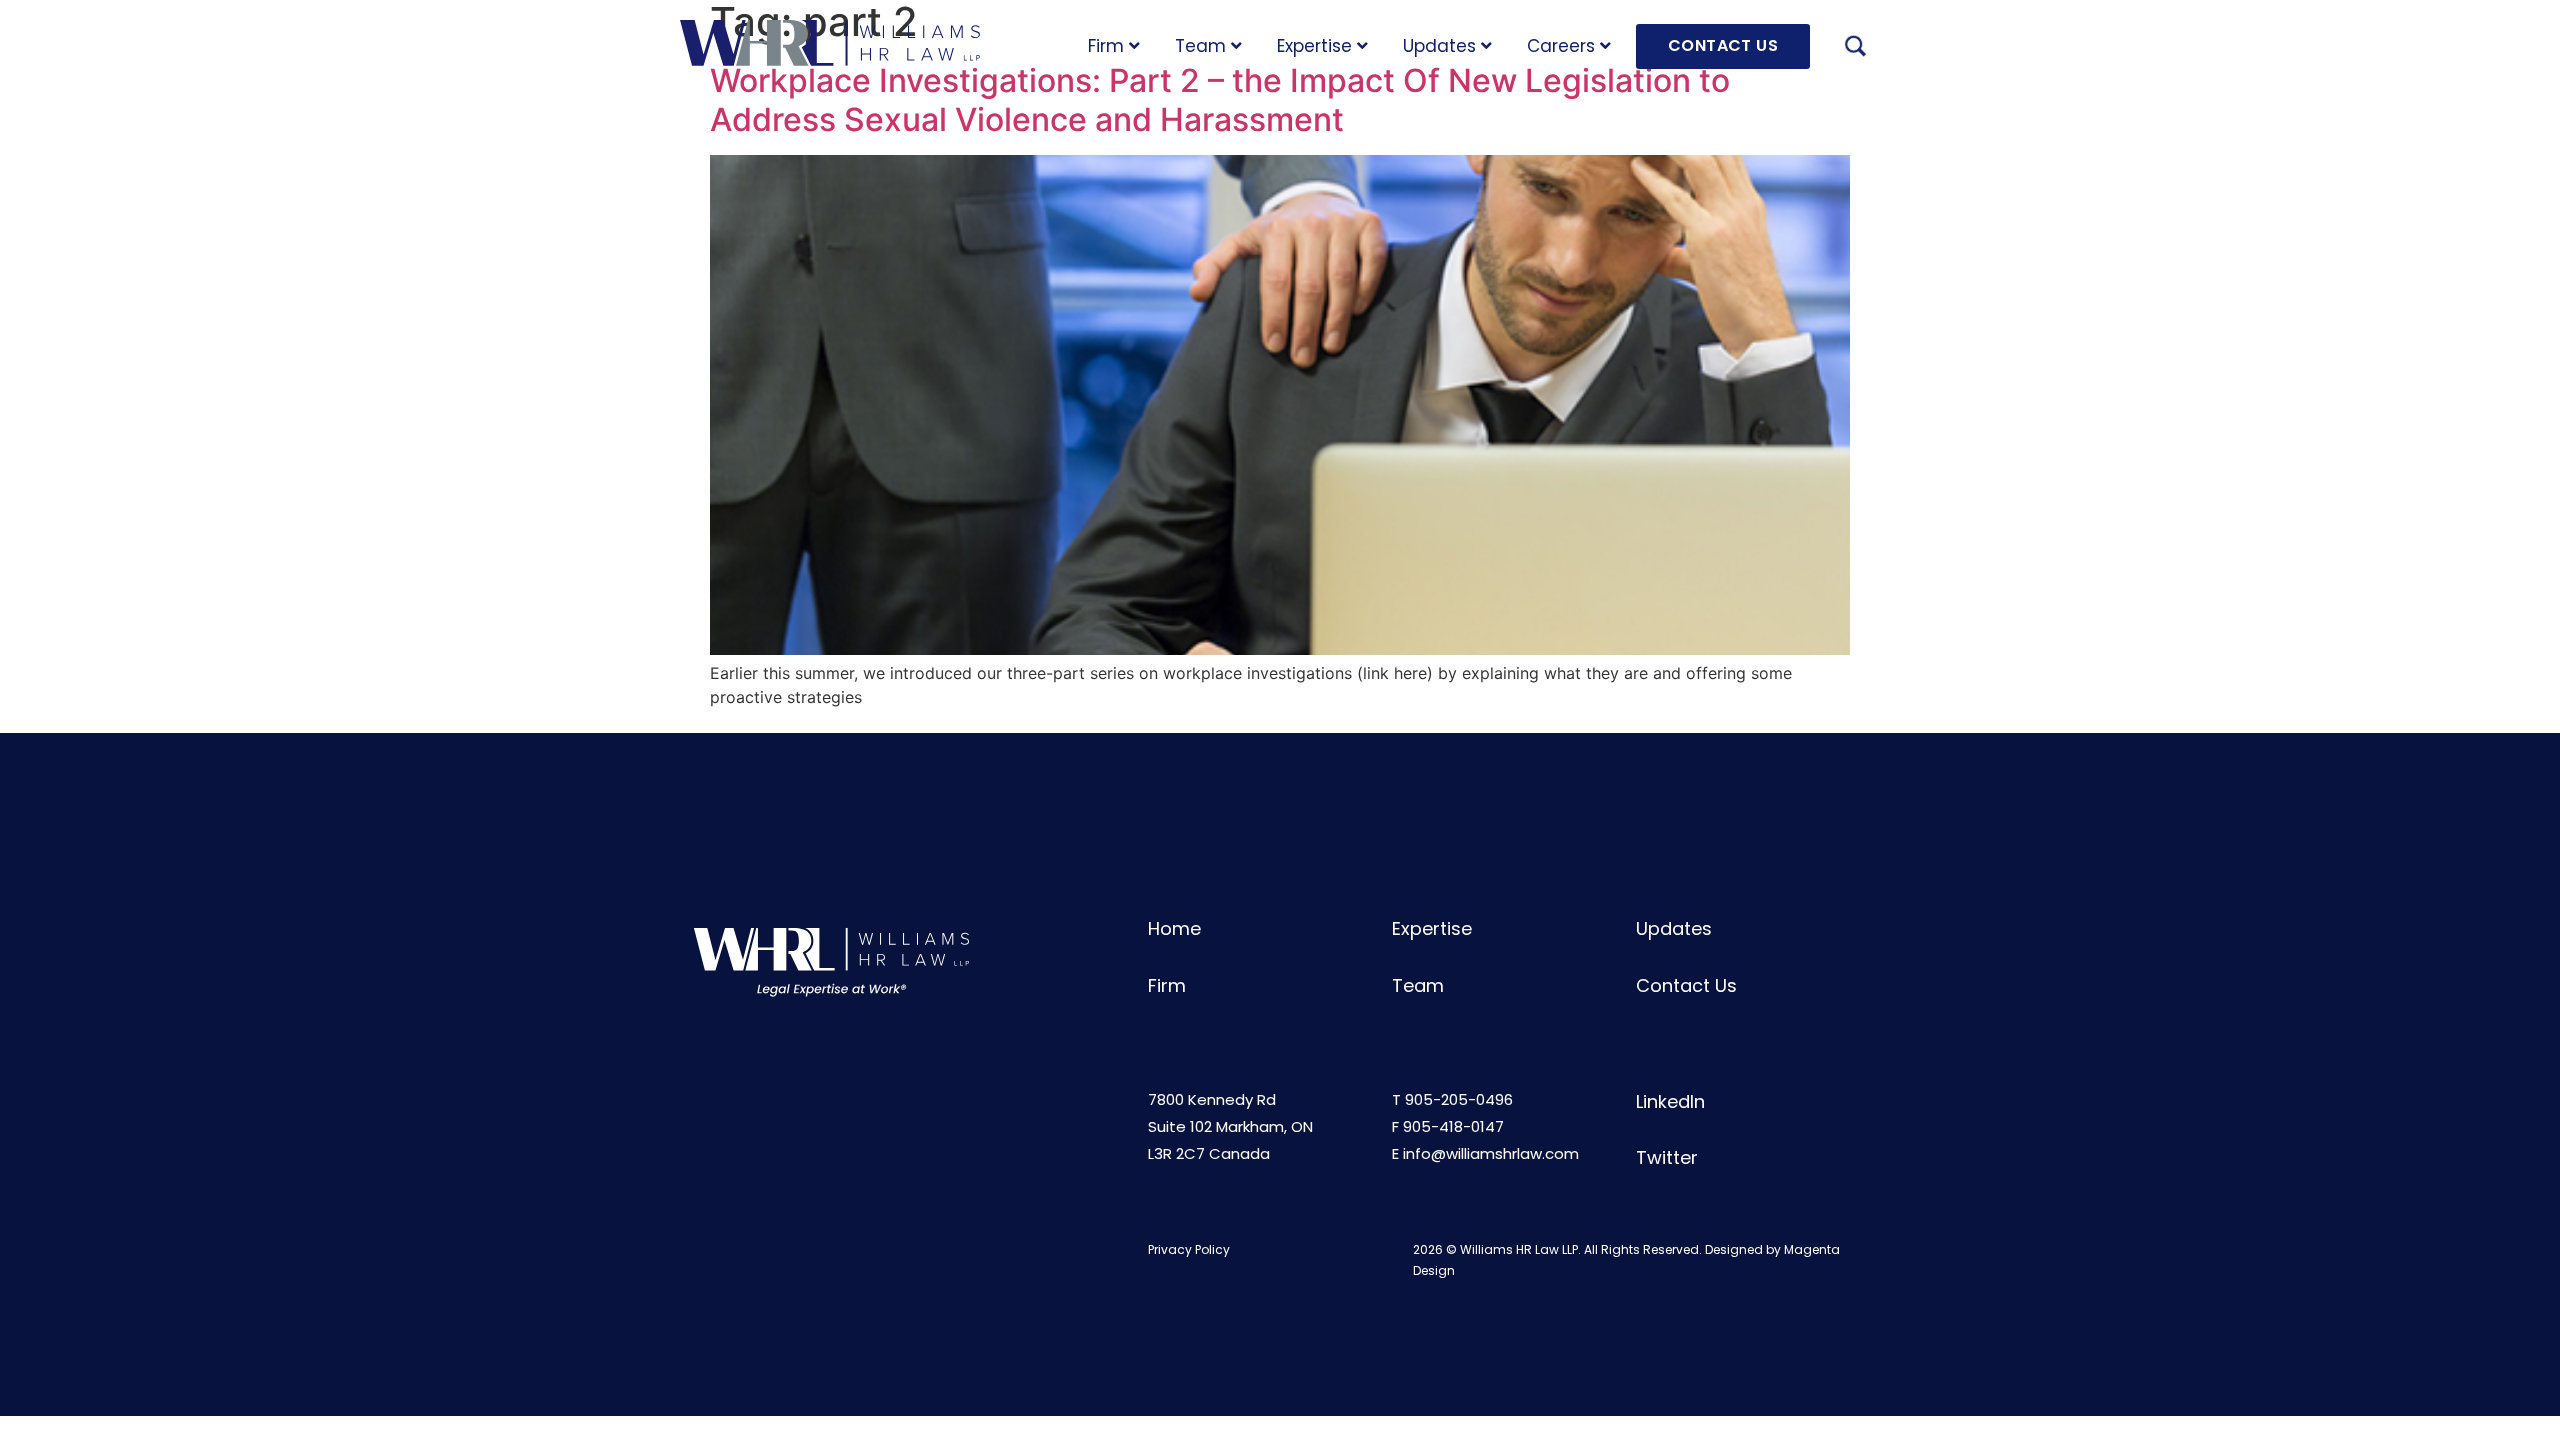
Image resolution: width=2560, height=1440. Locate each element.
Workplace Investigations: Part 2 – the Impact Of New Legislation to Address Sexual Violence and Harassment (1220, 99)
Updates (1439, 46)
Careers (1561, 46)
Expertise (1314, 46)
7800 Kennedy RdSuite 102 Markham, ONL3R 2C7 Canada (1230, 1126)
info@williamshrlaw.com (1491, 1153)
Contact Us (1686, 985)
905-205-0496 (1459, 1099)
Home (1174, 928)
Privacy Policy (1189, 1249)
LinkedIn (1670, 1101)
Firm (1106, 46)
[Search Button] (1855, 49)
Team (1200, 46)
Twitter (1667, 1157)
